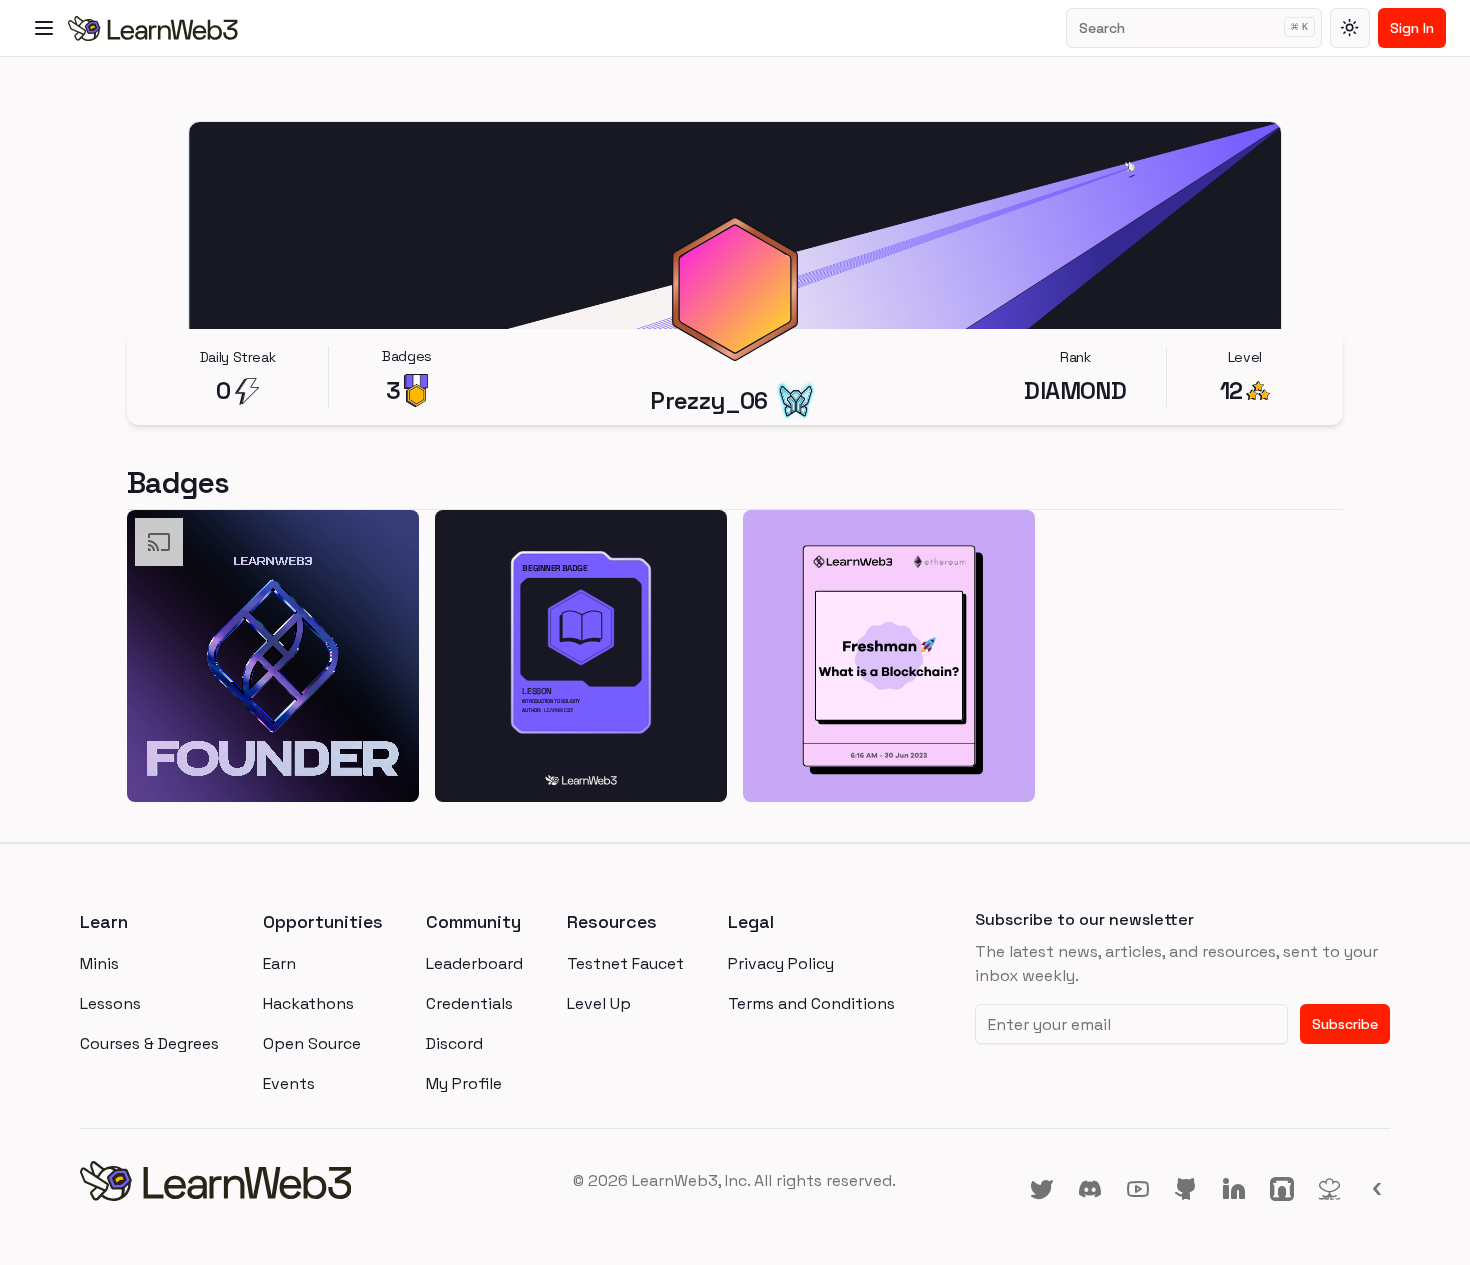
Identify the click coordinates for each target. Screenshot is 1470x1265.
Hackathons (308, 1003)
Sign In (1412, 28)
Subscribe (1345, 1024)
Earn (279, 963)
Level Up (599, 1003)
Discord (454, 1043)
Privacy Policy (781, 963)
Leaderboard (474, 963)
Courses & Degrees (149, 1043)
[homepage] (298, 1181)
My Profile (464, 1083)
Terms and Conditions (811, 1003)
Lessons (110, 1003)
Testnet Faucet (625, 963)
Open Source (312, 1043)
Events (289, 1083)
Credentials (469, 1003)
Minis (99, 963)
